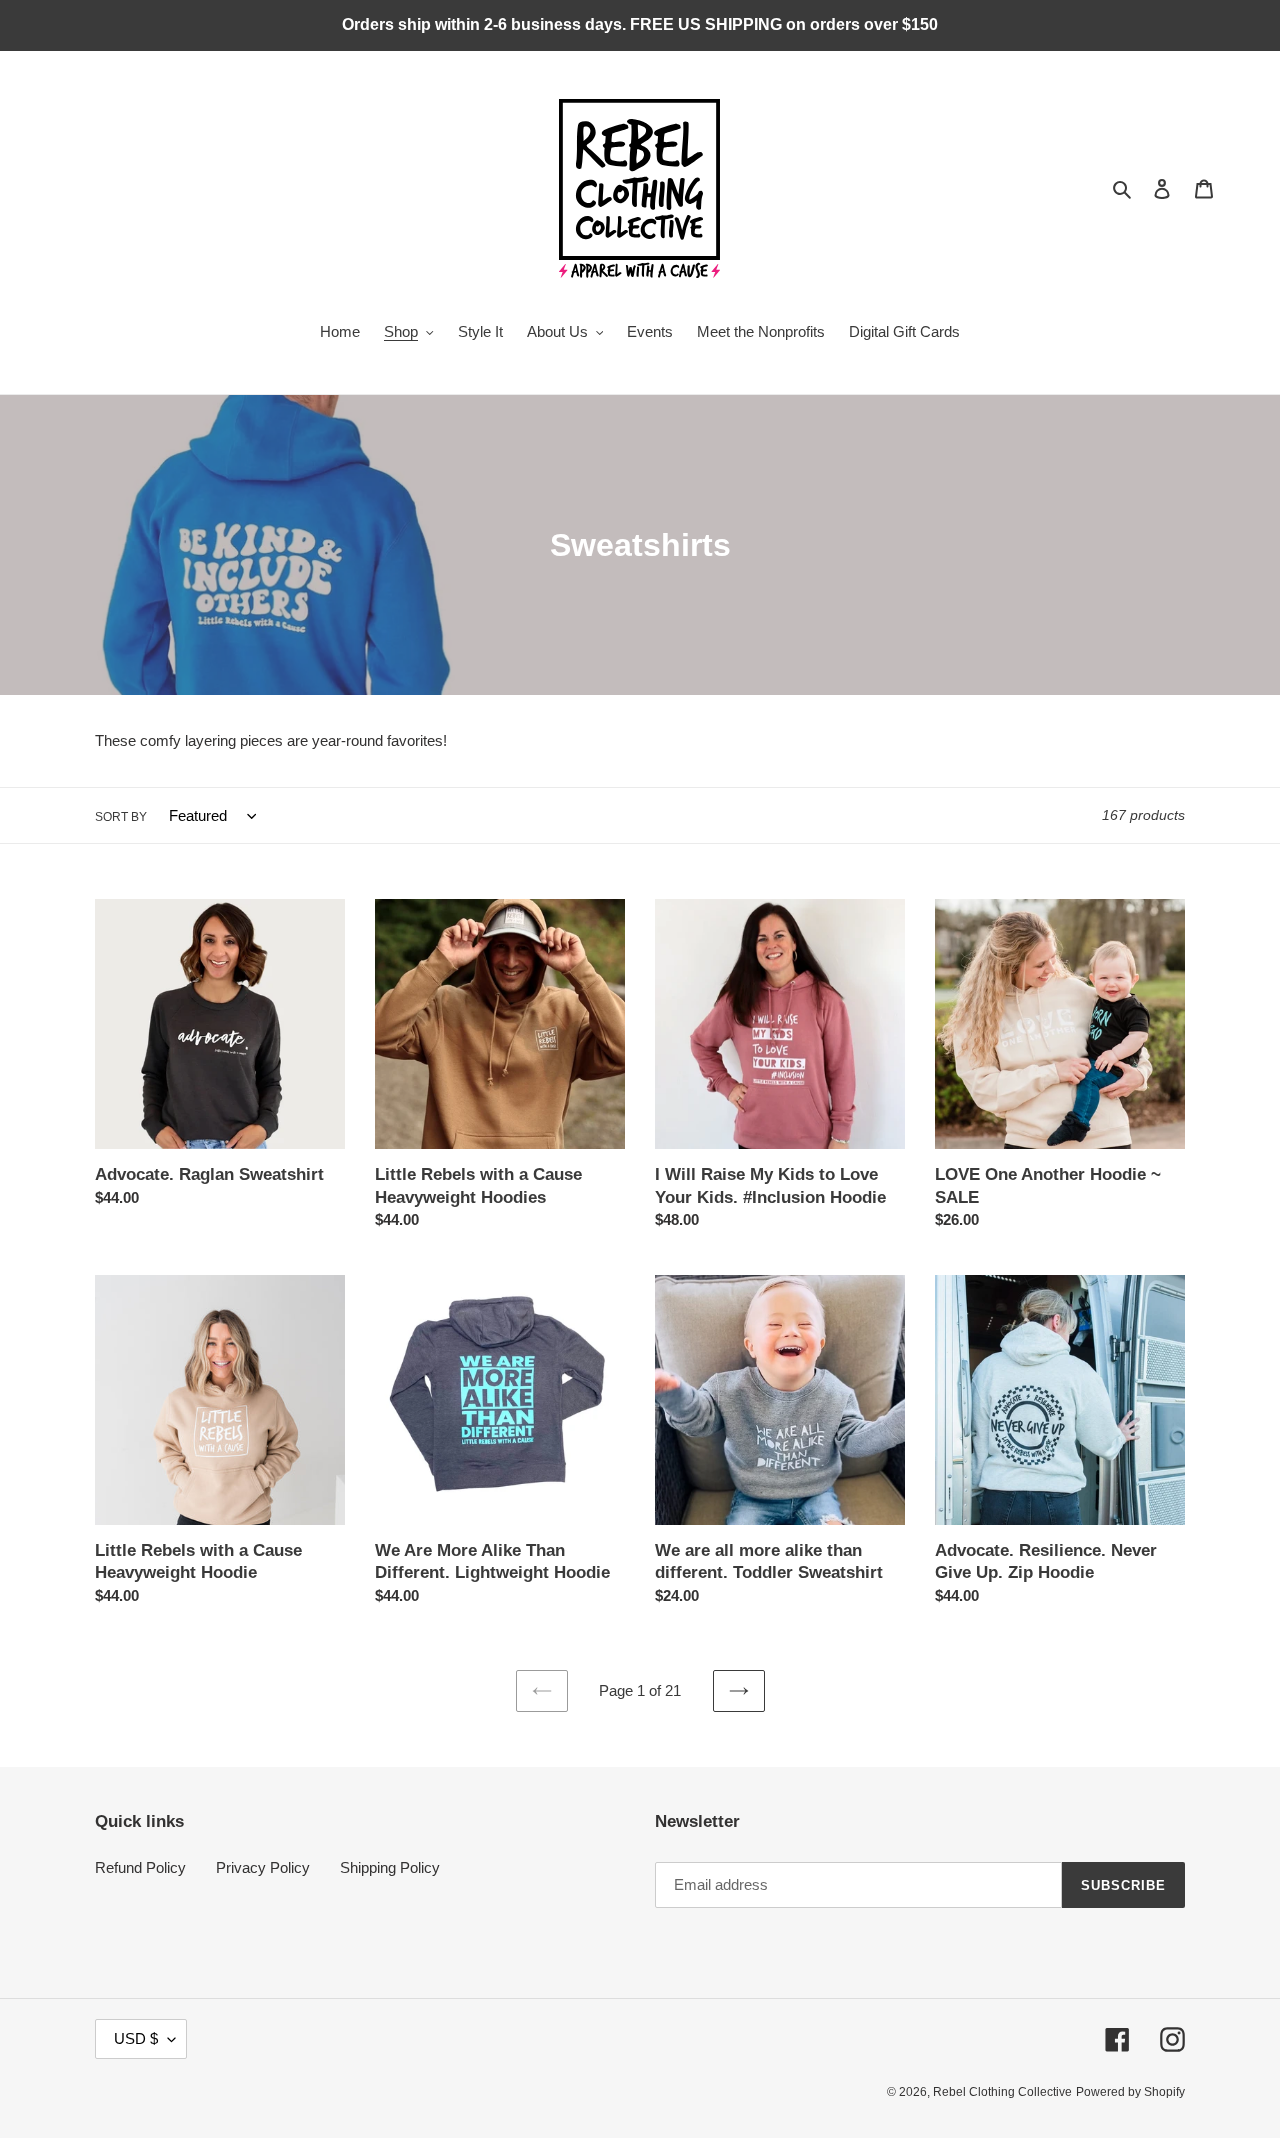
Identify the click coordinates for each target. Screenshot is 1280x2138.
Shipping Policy (390, 1867)
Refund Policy (140, 1867)
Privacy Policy (263, 1867)
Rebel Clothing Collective (1002, 2092)
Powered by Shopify (1130, 2092)
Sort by (121, 817)
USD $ (136, 2038)
